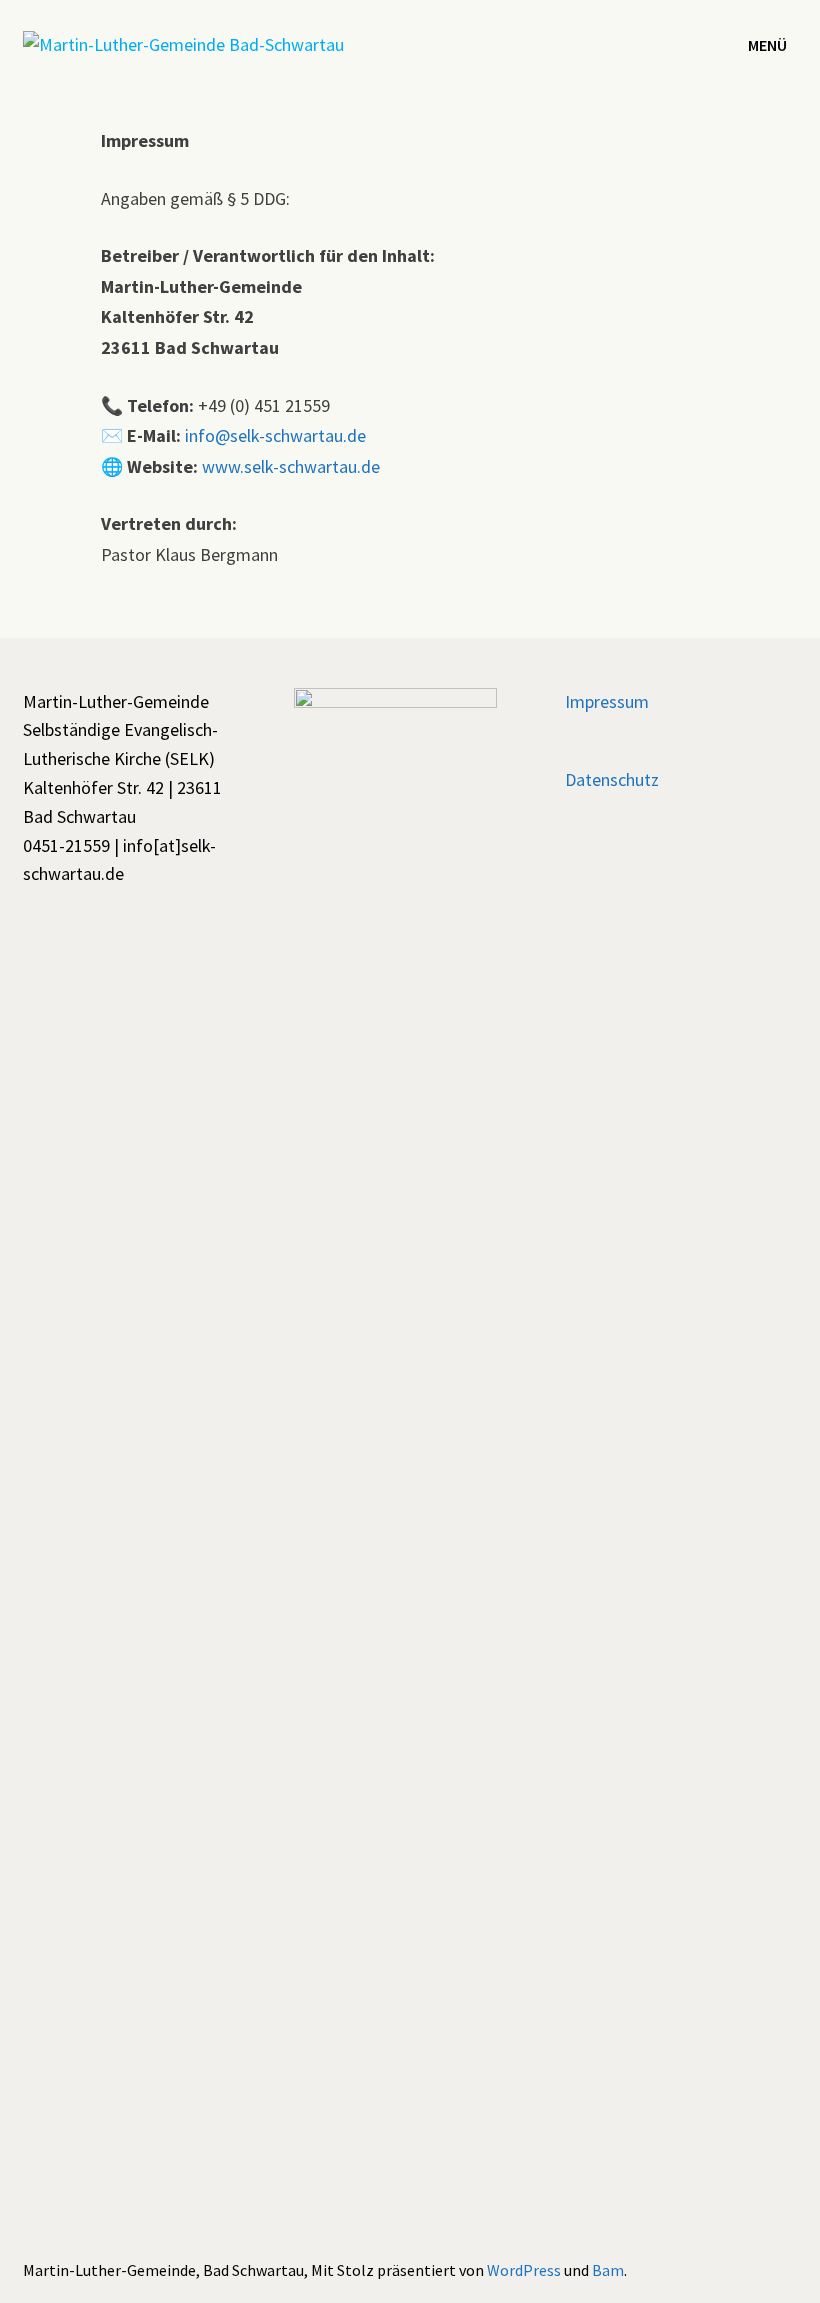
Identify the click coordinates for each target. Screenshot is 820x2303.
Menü (767, 45)
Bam (608, 2270)
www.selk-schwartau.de (291, 466)
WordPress (524, 2270)
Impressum (607, 701)
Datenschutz (612, 779)
